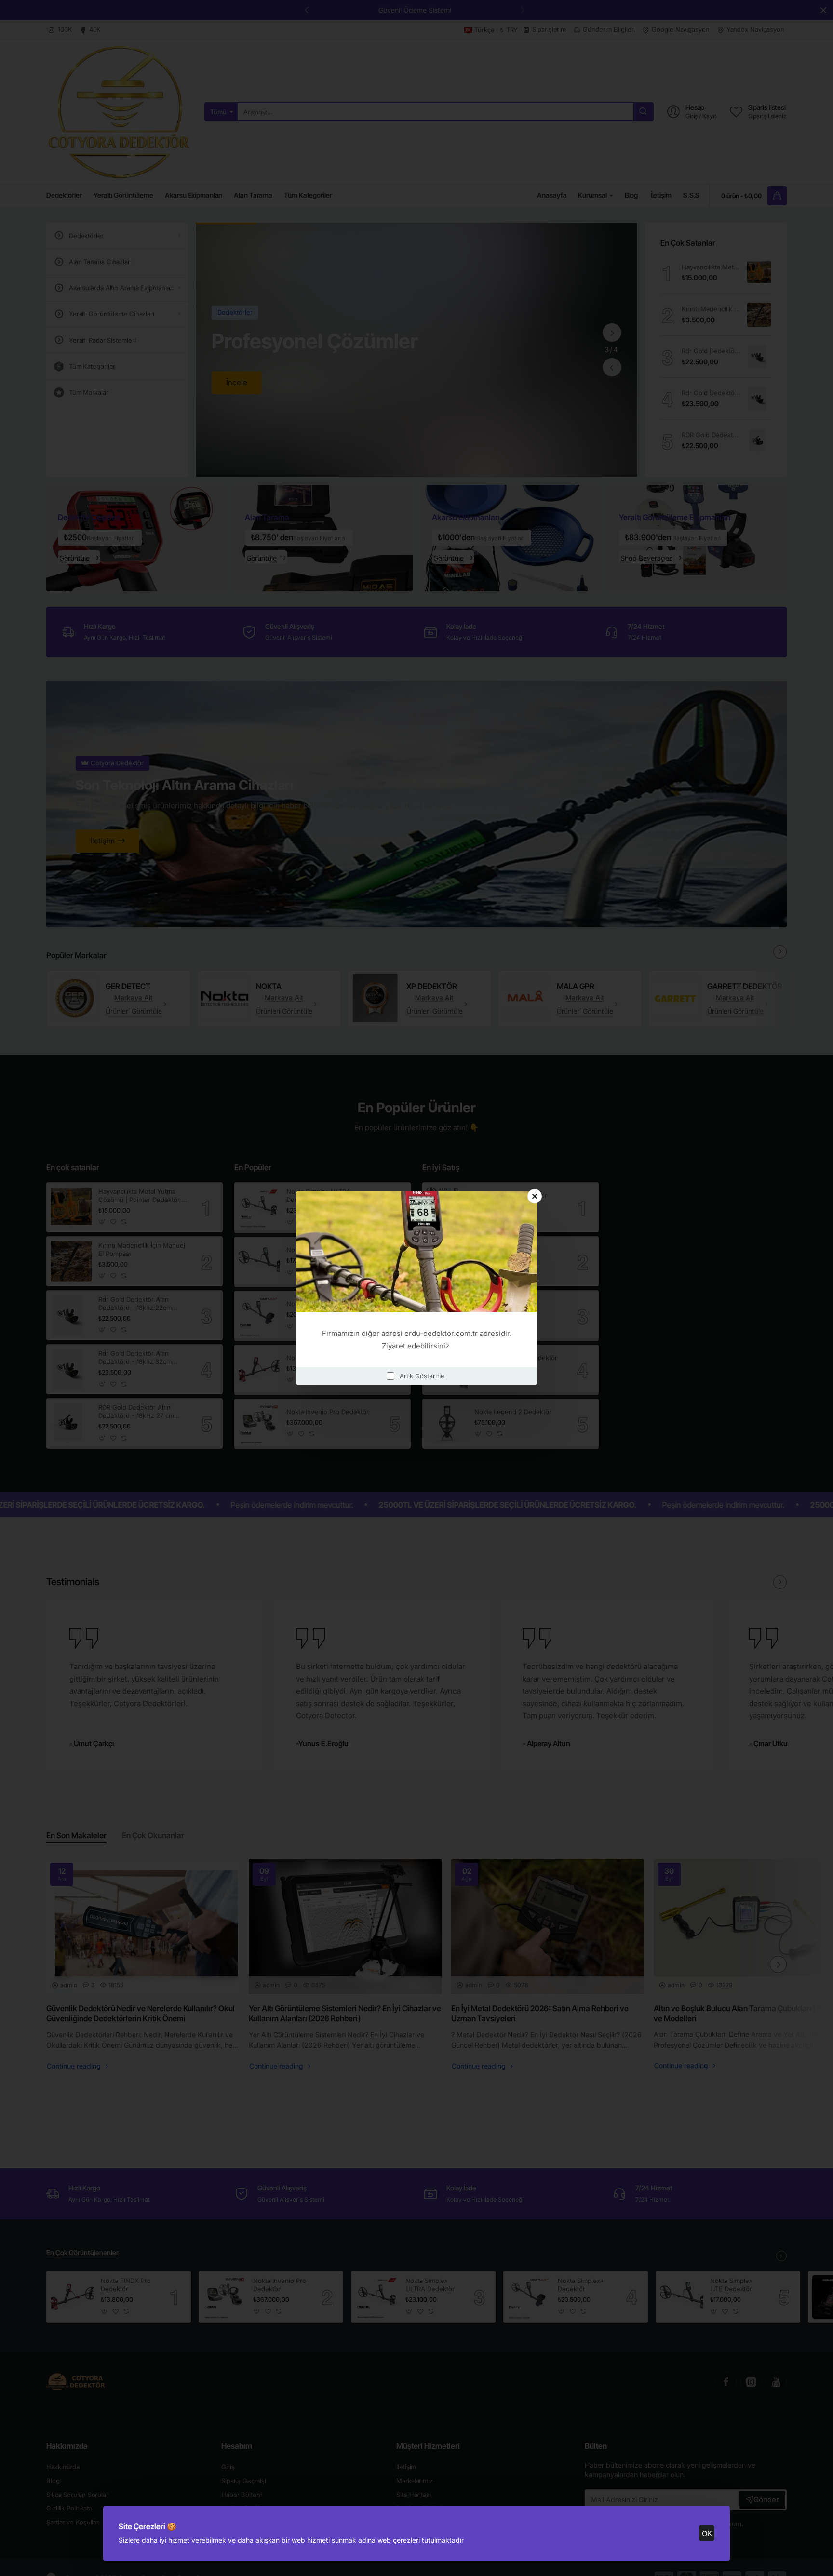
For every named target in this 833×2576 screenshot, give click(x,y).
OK (707, 2533)
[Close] (535, 1196)
